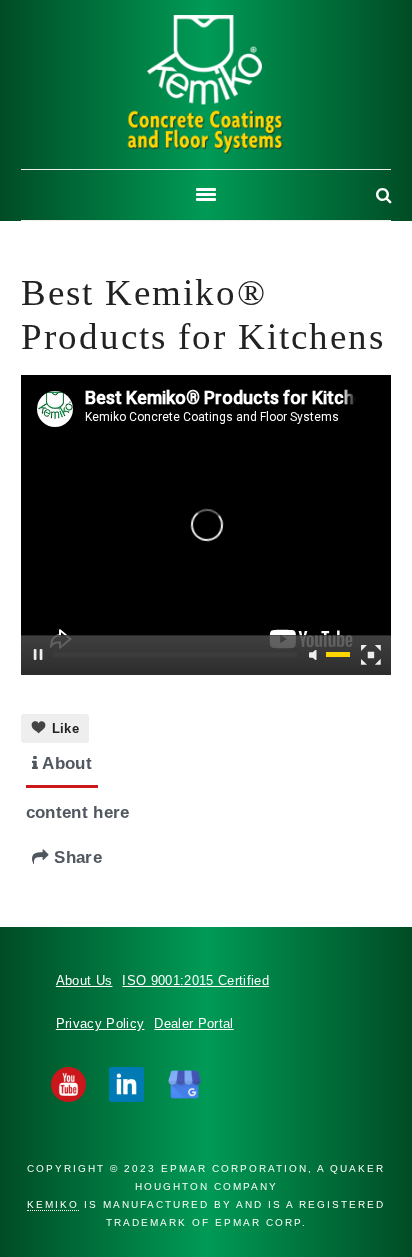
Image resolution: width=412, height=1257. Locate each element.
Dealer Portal (193, 1023)
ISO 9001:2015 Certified (195, 980)
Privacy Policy (100, 1023)
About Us (84, 980)
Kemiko (206, 84)
